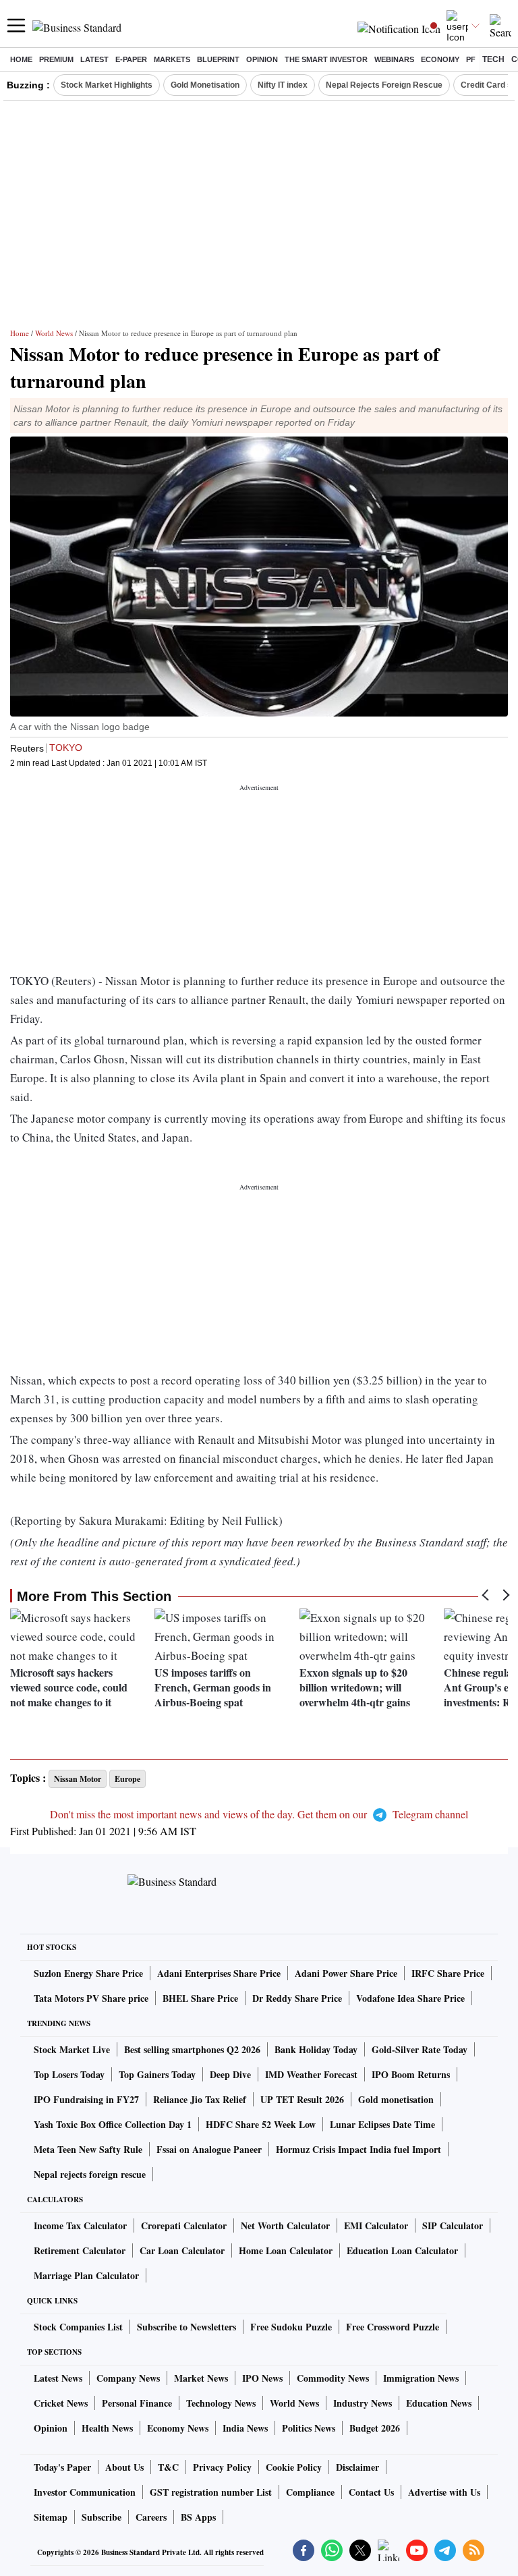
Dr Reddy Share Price (297, 1998)
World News (54, 333)
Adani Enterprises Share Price (219, 1973)
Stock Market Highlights (107, 85)
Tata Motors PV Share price (91, 1998)
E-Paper (131, 59)
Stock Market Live (72, 2049)
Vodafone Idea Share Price (410, 1998)
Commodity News (333, 2378)
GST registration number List (211, 2492)
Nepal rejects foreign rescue (90, 2174)
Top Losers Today (69, 2074)
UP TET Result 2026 (302, 2099)
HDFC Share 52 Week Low (261, 2124)
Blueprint (218, 59)
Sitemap (51, 2517)
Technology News (221, 2403)
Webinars (394, 59)
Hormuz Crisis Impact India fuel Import (358, 2149)
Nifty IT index (283, 85)
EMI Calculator (376, 2225)
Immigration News (421, 2378)
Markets (172, 59)
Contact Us (371, 2492)
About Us (124, 2467)
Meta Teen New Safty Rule (88, 2149)
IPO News (262, 2378)
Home (21, 59)
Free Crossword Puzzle (393, 2327)
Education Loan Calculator (402, 2250)
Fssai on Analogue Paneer (209, 2149)
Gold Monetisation (205, 85)
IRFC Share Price (448, 1973)
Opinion (262, 59)
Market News (201, 2378)
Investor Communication (85, 2492)
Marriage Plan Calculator (86, 2275)
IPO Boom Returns (411, 2074)
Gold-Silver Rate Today (420, 2049)
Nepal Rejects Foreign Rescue (384, 85)
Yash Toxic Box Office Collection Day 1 (113, 2124)
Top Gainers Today (157, 2074)
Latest (94, 59)
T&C (168, 2467)
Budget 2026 (375, 2428)
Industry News (363, 2403)
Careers (151, 2517)
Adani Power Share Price (346, 1973)
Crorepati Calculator (184, 2225)
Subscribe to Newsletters (186, 2327)
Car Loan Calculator (182, 2250)
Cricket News (61, 2403)
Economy (440, 59)
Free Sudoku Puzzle (291, 2327)
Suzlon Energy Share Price (88, 1973)
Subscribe (102, 2517)
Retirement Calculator (80, 2250)
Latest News (58, 2378)
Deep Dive (230, 2074)
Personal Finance (137, 2403)
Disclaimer (357, 2467)
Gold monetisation (396, 2099)
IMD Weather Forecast (311, 2074)
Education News (439, 2403)
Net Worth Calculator (285, 2225)
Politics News (309, 2428)
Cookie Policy (294, 2467)
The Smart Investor (326, 59)
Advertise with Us (444, 2492)
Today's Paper (62, 2467)
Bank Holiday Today (316, 2049)
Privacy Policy (222, 2467)
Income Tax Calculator (80, 2225)
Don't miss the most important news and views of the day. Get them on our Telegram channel (259, 1814)
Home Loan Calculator (286, 2250)
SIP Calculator (453, 2225)
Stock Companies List (78, 2327)
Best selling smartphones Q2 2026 (192, 2049)
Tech (493, 59)
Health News (107, 2428)
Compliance (310, 2492)
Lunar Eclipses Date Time (382, 2124)
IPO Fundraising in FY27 (86, 2099)
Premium (56, 59)
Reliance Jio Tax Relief (200, 2099)
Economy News (178, 2428)
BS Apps (198, 2517)
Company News (128, 2378)
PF (471, 59)
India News (245, 2428)
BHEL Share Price (200, 1998)
